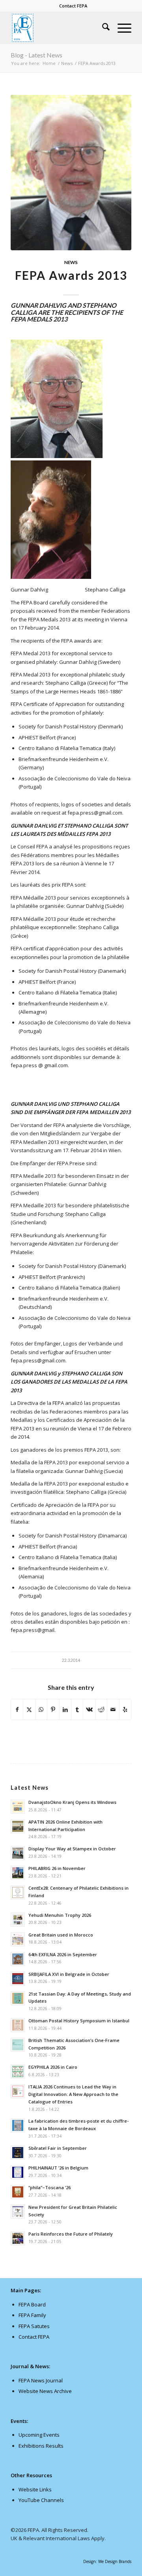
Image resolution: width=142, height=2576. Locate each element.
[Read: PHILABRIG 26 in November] (18, 1873)
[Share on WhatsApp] (41, 1709)
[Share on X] (29, 1709)
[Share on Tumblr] (77, 1709)
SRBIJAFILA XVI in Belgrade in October (69, 1974)
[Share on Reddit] (101, 1709)
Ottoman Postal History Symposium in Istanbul (79, 2021)
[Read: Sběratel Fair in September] (18, 2153)
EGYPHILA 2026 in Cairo (53, 2067)
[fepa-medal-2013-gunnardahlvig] (71, 173)
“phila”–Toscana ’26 (50, 2187)
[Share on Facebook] (17, 1709)
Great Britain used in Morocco (61, 1935)
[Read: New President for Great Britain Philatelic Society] (18, 2212)
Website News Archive (45, 2391)
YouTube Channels (41, 2500)
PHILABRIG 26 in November (57, 1868)
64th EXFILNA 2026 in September (63, 1954)
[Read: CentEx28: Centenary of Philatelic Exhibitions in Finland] (18, 1892)
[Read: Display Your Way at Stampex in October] (18, 1853)
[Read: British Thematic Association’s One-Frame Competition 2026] (18, 2045)
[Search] (102, 28)
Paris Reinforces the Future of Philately (71, 2234)
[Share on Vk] (89, 1709)
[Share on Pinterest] (53, 1709)
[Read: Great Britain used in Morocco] (18, 1939)
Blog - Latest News (36, 55)
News (71, 262)
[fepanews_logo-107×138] (59, 28)
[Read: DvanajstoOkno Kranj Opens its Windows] (18, 1807)
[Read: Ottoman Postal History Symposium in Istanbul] (18, 2025)
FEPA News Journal (41, 2380)
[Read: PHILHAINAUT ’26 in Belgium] (18, 2172)
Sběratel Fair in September (58, 2148)
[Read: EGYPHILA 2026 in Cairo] (18, 2072)
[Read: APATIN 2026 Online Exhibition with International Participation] (18, 1826)
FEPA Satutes (34, 2326)
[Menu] (121, 28)
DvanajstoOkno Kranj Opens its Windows (72, 1802)
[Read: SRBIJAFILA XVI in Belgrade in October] (18, 1979)
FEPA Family (32, 2315)
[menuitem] (73, 6)
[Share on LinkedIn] (65, 1709)
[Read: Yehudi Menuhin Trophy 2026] (18, 1920)
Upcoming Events (39, 2435)
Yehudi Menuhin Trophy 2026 (60, 1915)
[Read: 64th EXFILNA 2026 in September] (18, 1959)
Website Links (35, 2489)
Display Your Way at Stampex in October (72, 1849)
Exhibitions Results (41, 2446)
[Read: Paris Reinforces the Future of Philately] (18, 2238)
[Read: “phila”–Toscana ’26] (18, 2192)
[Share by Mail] (113, 1709)
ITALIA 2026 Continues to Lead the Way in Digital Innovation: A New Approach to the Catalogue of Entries (73, 2094)
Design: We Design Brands (107, 2561)
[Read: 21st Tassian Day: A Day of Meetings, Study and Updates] (18, 1998)
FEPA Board (32, 2304)
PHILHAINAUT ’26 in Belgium (58, 2168)
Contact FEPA (73, 6)
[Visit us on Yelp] (125, 1709)
